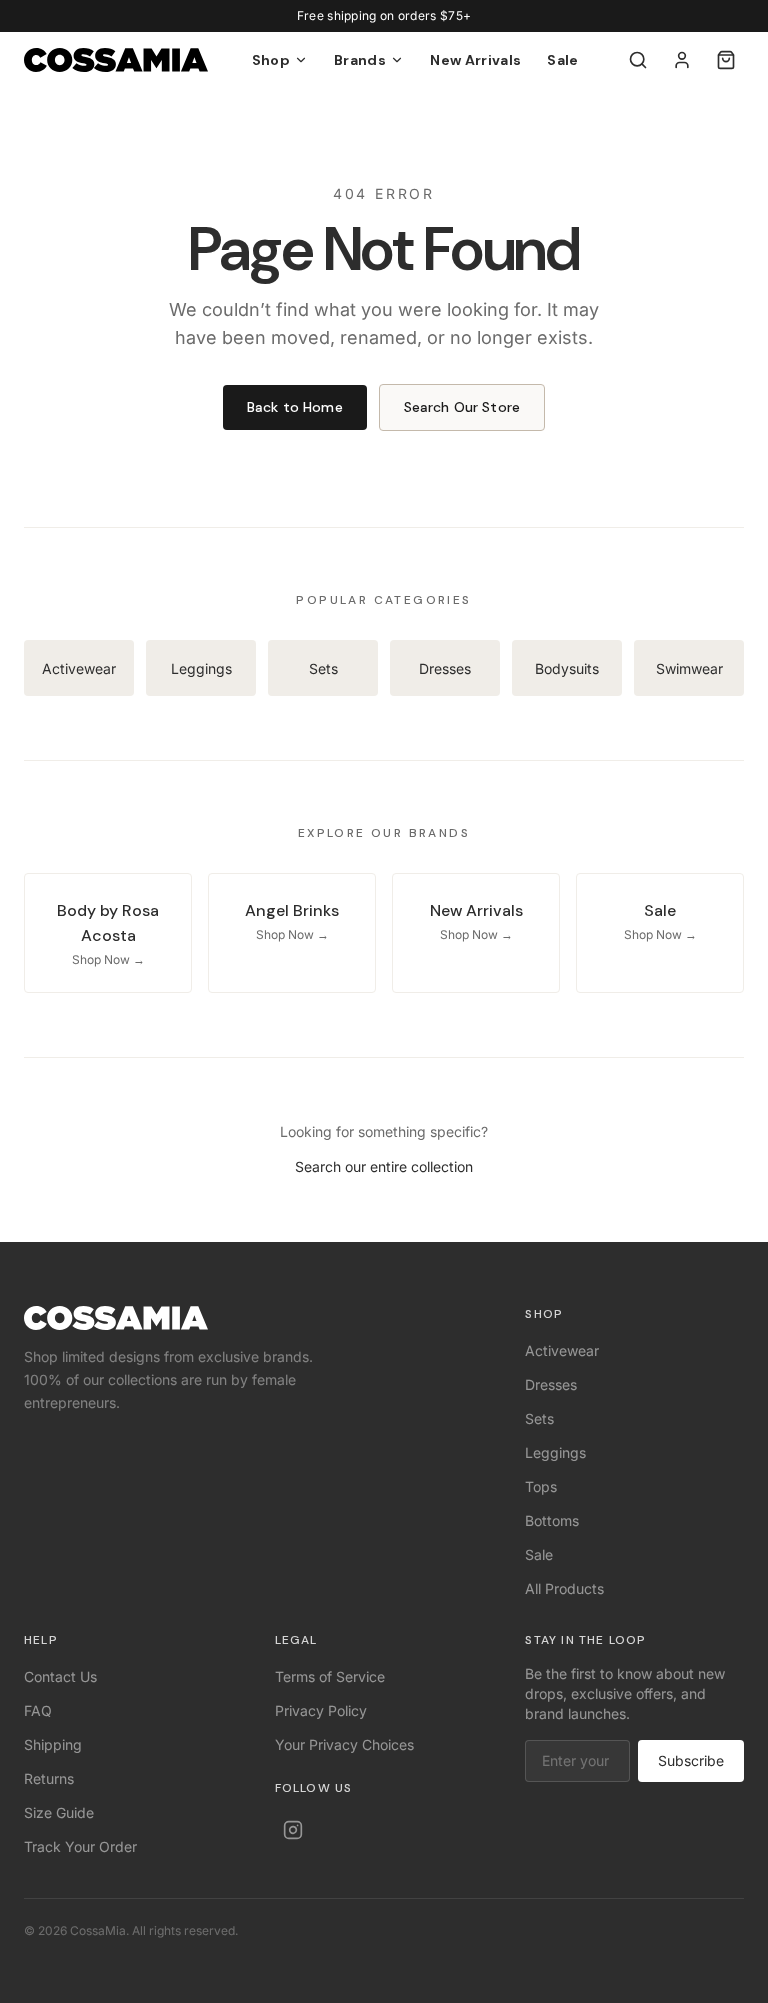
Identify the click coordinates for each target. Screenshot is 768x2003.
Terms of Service (330, 1676)
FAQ (38, 1710)
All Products (564, 1588)
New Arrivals (475, 60)
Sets (539, 1418)
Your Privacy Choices (344, 1744)
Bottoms (552, 1520)
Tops (541, 1486)
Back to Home (295, 407)
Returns (49, 1778)
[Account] (682, 60)
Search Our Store (462, 407)
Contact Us (60, 1676)
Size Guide (59, 1812)
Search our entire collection (384, 1166)
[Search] (638, 60)
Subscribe (691, 1760)
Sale (562, 60)
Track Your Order (80, 1846)
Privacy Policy (321, 1710)
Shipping (53, 1744)
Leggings (555, 1452)
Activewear (562, 1350)
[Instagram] (293, 1830)
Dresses (551, 1384)
